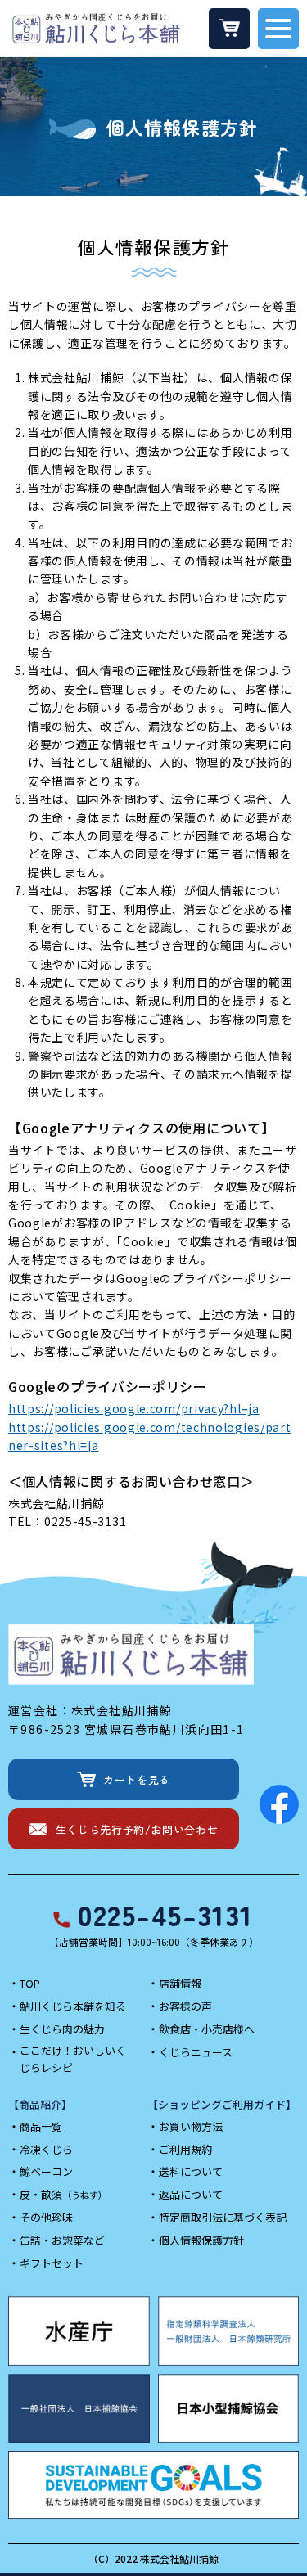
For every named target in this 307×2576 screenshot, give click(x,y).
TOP (30, 1983)
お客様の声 (185, 2006)
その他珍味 (46, 2217)
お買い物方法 (191, 2126)
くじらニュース (196, 2052)
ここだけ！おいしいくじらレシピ (73, 2059)
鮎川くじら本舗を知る (73, 2006)
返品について (191, 2194)
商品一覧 (41, 2126)
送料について (191, 2171)
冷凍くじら (46, 2149)
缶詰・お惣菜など (62, 2240)
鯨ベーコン (46, 2171)
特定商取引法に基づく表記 (223, 2217)
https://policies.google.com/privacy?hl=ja (134, 1408)
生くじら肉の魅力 (62, 2029)
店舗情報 (180, 1983)
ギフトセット (52, 2263)
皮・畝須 (63, 2194)
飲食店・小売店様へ (207, 2029)
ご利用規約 (185, 2149)
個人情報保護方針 (201, 2240)
